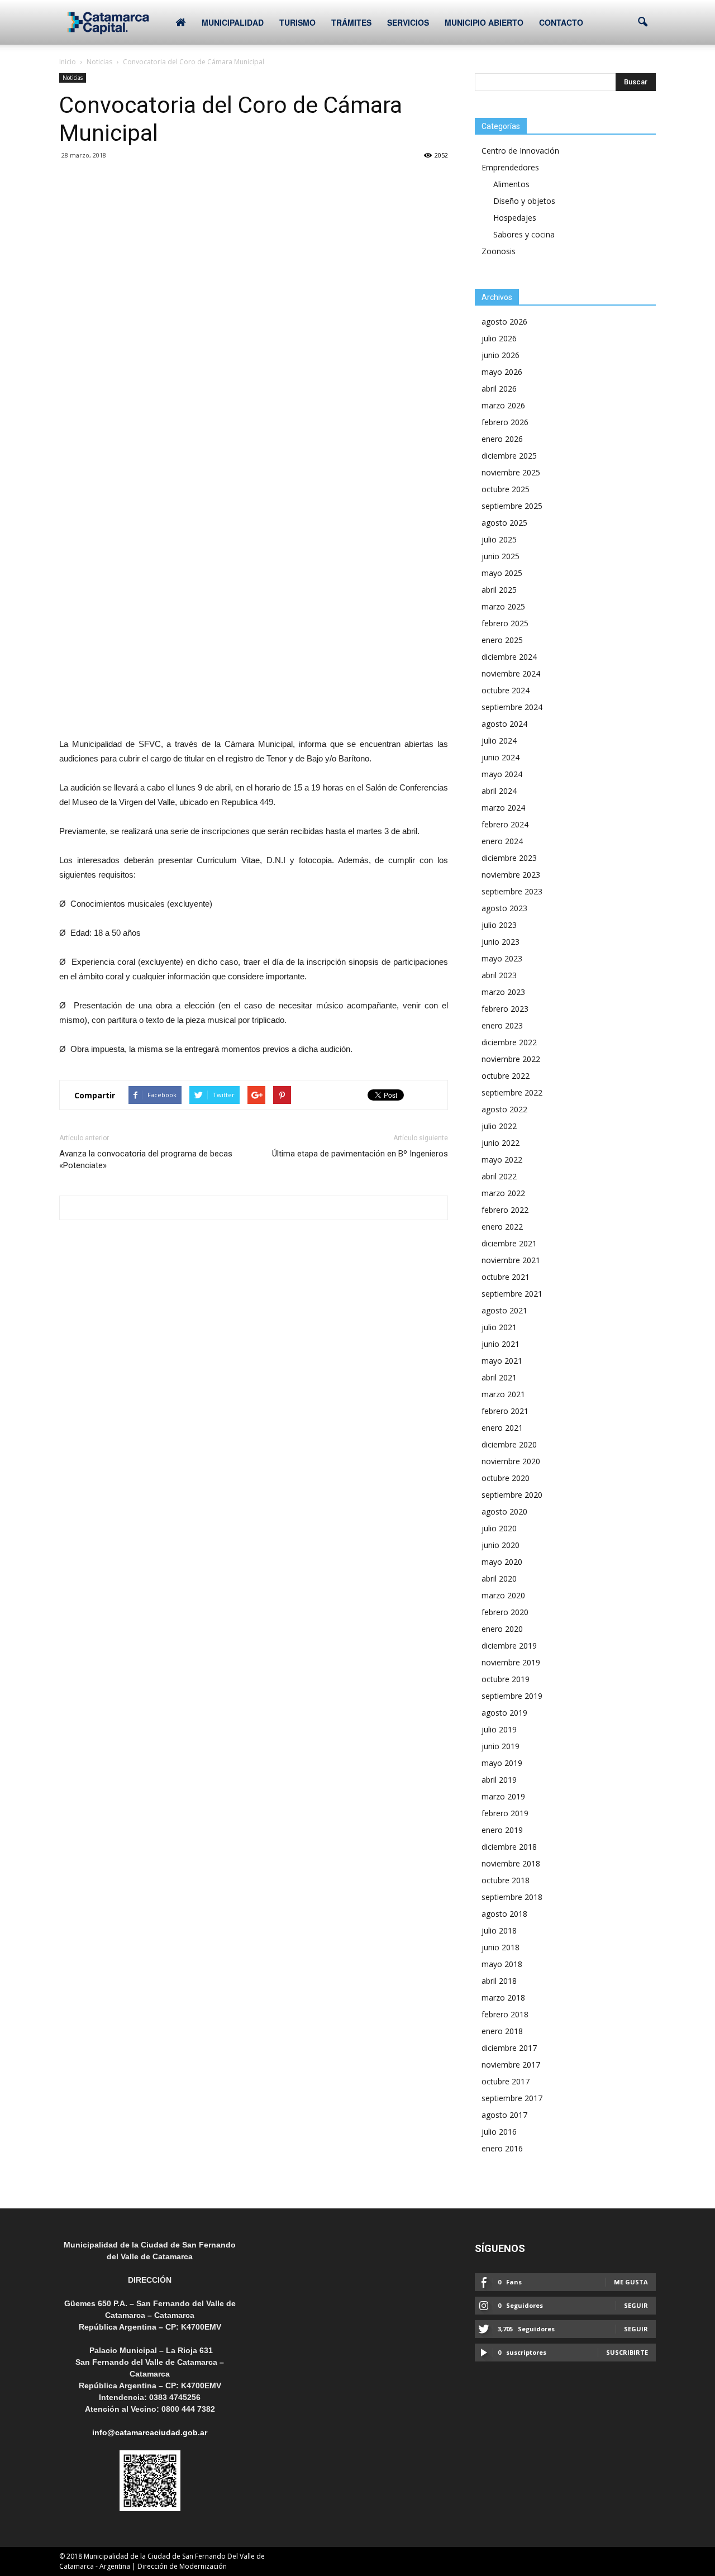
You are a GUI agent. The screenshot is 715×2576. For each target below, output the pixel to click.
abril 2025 (499, 590)
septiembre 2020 (512, 1495)
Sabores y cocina (524, 234)
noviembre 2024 (511, 673)
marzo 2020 (503, 1595)
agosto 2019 (504, 1713)
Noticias (73, 78)
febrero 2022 (505, 1210)
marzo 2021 (503, 1394)
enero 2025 (502, 640)
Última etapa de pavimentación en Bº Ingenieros (360, 1154)
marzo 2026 (503, 405)
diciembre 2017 (509, 2048)
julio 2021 (499, 1327)
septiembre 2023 (512, 891)
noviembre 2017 (511, 2065)
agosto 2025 (504, 523)
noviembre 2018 (511, 1863)
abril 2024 (499, 791)
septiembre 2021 (512, 1294)
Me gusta (631, 2282)
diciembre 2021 (509, 1243)
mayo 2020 (502, 1562)
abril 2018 (499, 1981)
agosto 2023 (504, 908)
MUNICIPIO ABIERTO (484, 22)
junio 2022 (500, 1143)
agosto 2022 (504, 1109)
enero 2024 (502, 841)
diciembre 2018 (509, 1847)
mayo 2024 (502, 774)
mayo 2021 (502, 1361)
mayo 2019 (502, 1763)
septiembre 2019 (512, 1696)
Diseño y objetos (524, 201)
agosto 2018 (504, 1914)
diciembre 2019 (509, 1646)
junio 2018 (500, 1947)
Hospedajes (515, 218)
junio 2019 (500, 1746)
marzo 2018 (503, 1998)
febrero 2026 (505, 422)
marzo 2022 (503, 1193)
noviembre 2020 (511, 1461)
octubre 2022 (506, 1076)
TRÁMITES (351, 22)
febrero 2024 (505, 824)
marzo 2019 (503, 1796)
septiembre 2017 (512, 2098)
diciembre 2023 (509, 858)
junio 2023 (500, 942)
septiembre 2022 (512, 1092)
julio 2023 (499, 925)
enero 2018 (502, 2031)
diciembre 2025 (509, 456)
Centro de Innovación (520, 151)
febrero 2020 (505, 1612)
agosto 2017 (504, 2115)
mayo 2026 (502, 372)
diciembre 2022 (509, 1042)
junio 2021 (500, 1344)
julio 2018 (499, 1930)
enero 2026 (502, 439)
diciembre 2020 (509, 1444)
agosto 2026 (504, 322)
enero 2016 (502, 2148)
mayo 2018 (502, 1964)
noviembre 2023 (511, 875)
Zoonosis (499, 251)
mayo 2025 (502, 573)
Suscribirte (627, 2352)
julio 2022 (499, 1126)
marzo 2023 (503, 992)
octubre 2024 (506, 690)
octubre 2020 (506, 1478)
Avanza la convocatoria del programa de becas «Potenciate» (146, 1160)
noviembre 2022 (511, 1059)
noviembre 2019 (511, 1662)
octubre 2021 (506, 1277)
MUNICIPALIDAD (233, 22)
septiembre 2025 (512, 506)
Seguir (636, 2305)
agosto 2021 (504, 1310)
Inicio (68, 62)
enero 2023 (502, 1025)
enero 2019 (502, 1830)
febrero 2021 (505, 1411)
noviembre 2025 (511, 472)
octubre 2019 (506, 1679)
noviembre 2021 (511, 1260)
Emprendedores (510, 167)
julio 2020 (499, 1528)
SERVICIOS (408, 22)
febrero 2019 (505, 1813)
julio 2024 (499, 741)
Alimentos (511, 184)
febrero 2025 (505, 623)
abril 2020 (499, 1579)
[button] (642, 22)
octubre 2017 (506, 2081)
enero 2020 (502, 1629)
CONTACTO (561, 22)
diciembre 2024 (509, 657)
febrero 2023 (505, 1009)
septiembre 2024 (512, 707)
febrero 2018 (505, 2014)
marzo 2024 (503, 808)
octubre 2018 (506, 1880)
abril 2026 (499, 389)
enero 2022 (502, 1227)
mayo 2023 (502, 958)
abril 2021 (499, 1377)
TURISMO (297, 22)
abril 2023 (499, 975)
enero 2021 (502, 1428)
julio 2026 (499, 338)
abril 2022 (499, 1176)
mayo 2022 (502, 1160)
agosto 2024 (504, 724)
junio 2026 (500, 355)
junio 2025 (500, 556)
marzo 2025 (503, 606)
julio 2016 (499, 2132)
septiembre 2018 (512, 1897)
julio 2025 (499, 539)
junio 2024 (500, 757)
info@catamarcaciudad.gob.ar (150, 2432)
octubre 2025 (506, 489)
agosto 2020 (504, 1511)
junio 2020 (500, 1545)
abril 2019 (499, 1780)
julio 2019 (499, 1729)
